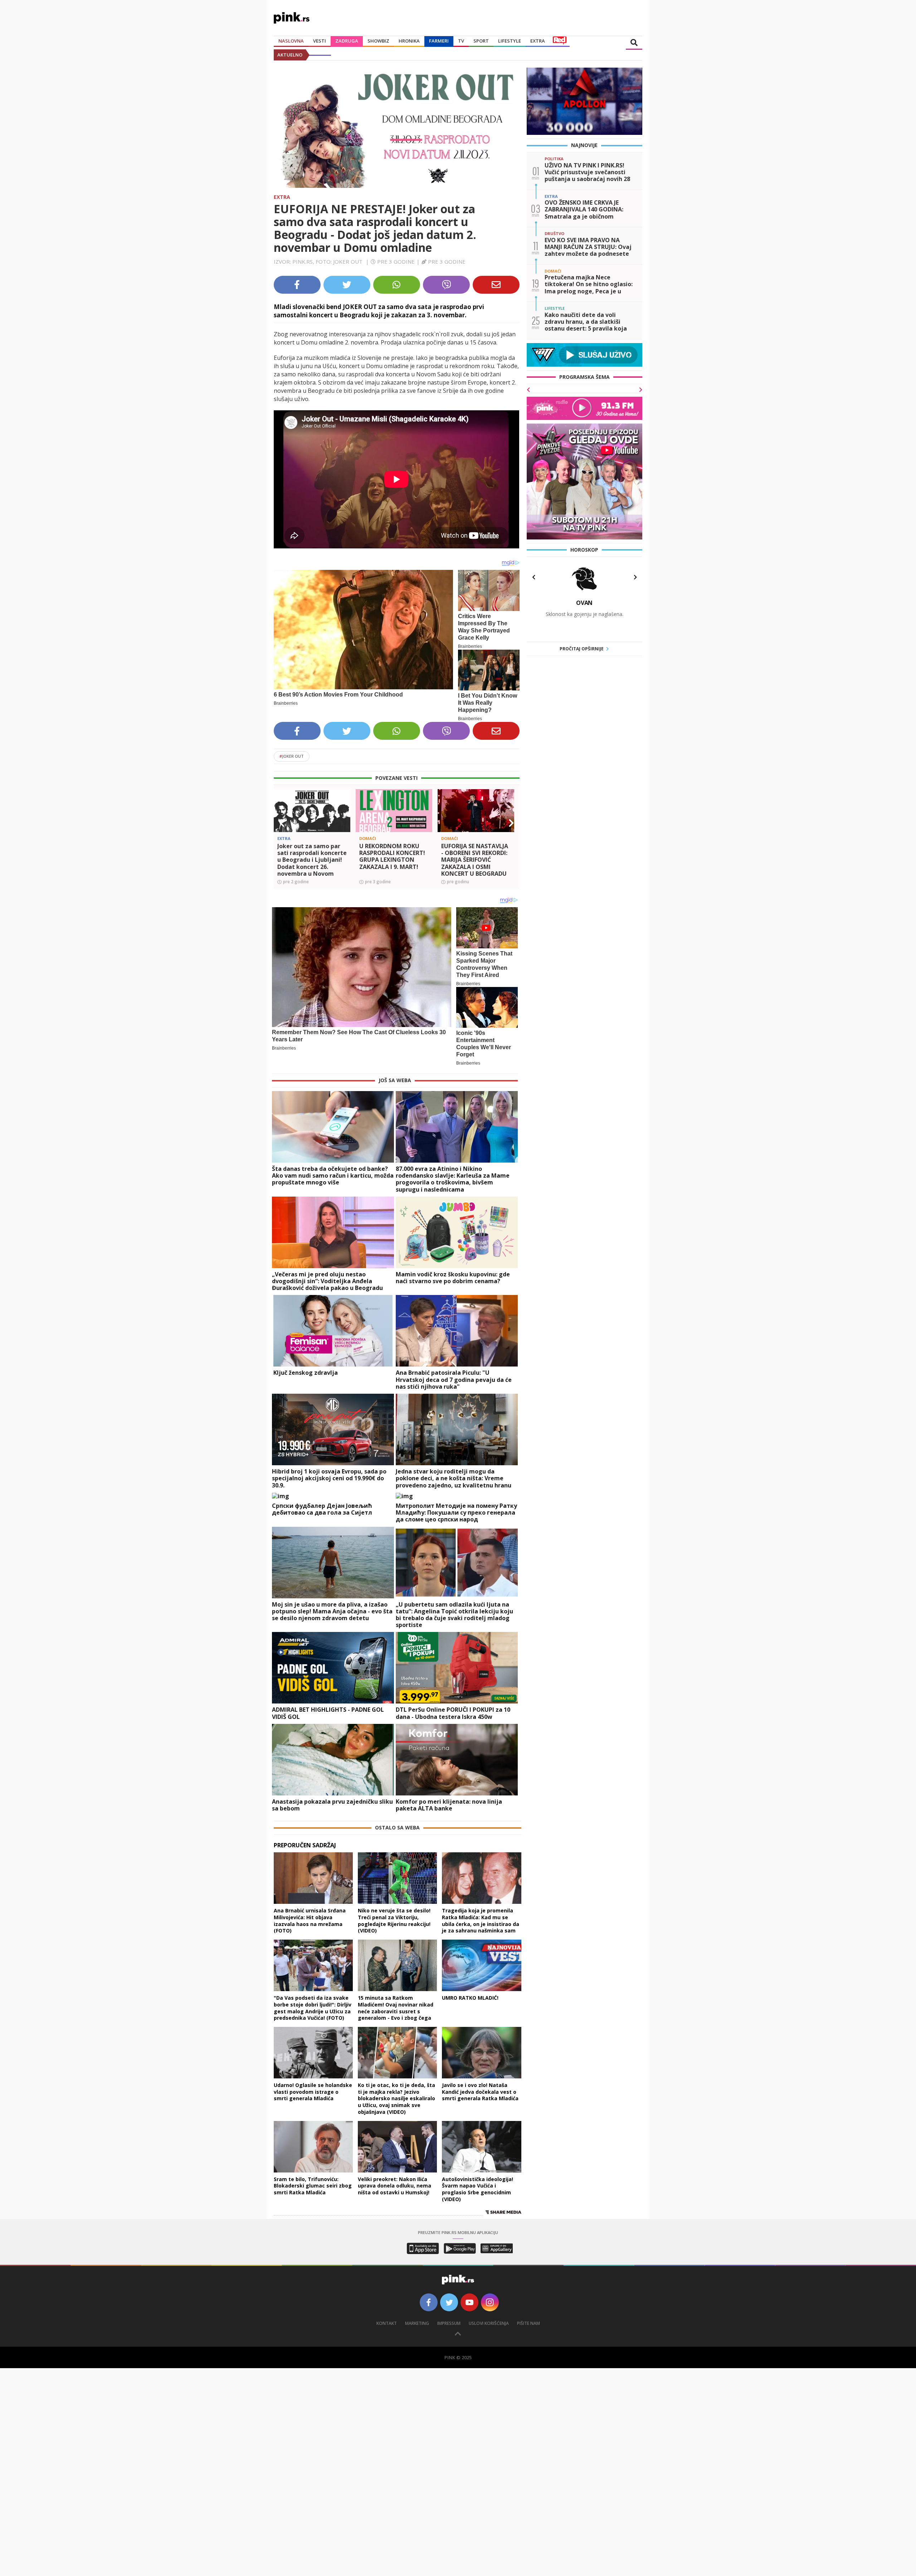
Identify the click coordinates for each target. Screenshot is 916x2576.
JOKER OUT (292, 756)
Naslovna (291, 41)
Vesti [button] (320, 41)
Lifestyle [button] (510, 41)
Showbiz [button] (378, 41)
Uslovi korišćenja (489, 2323)
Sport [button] (481, 41)
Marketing (417, 2323)
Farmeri (439, 41)
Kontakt (387, 2323)
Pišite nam (528, 2323)
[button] (282, 823)
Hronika (409, 41)
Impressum (449, 2323)
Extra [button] (538, 41)
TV (461, 41)
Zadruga (347, 41)
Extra (282, 197)
